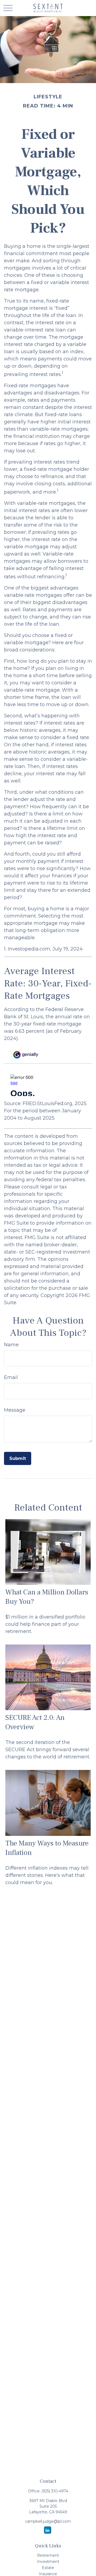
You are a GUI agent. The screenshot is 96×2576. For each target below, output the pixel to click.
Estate (48, 2568)
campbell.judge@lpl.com (48, 2521)
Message (15, 1410)
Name (11, 1345)
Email (11, 1377)
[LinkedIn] (48, 2530)
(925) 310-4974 (55, 2491)
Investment (48, 2562)
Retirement (48, 2555)
